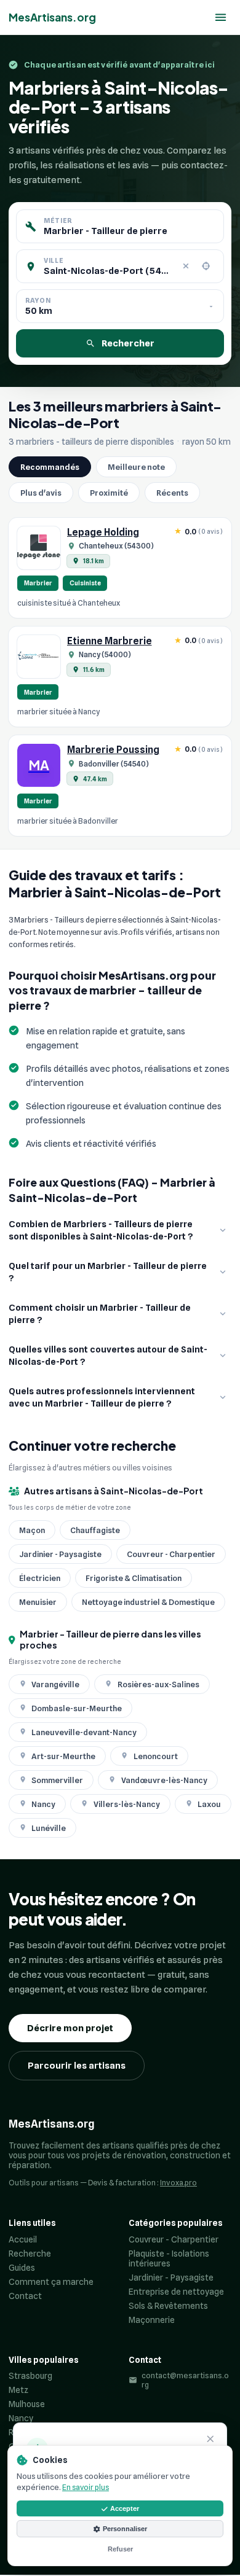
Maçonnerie (152, 2320)
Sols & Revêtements (168, 2306)
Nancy (21, 2418)
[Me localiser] (206, 267)
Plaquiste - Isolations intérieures (169, 2258)
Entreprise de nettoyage (176, 2292)
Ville (54, 260)
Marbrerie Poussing (113, 750)
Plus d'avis (41, 493)
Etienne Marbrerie (110, 641)
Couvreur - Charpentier (174, 2239)
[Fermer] (210, 2440)
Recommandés (50, 467)
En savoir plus (86, 2487)
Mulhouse (27, 2404)
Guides (22, 2268)
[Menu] (221, 18)
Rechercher (128, 343)
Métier (58, 221)
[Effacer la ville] (186, 267)
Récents (172, 493)
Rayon (38, 300)
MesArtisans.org (52, 17)
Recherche (30, 2254)
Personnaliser (125, 2529)
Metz (18, 2390)
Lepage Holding (103, 532)
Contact (25, 2296)
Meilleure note (136, 467)
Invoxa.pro (178, 2183)
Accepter (125, 2508)
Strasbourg (30, 2376)
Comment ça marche (51, 2282)
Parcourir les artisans (77, 2066)
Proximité (109, 493)
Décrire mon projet (70, 2028)
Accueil (23, 2239)
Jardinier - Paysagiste (171, 2277)
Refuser (120, 2549)
